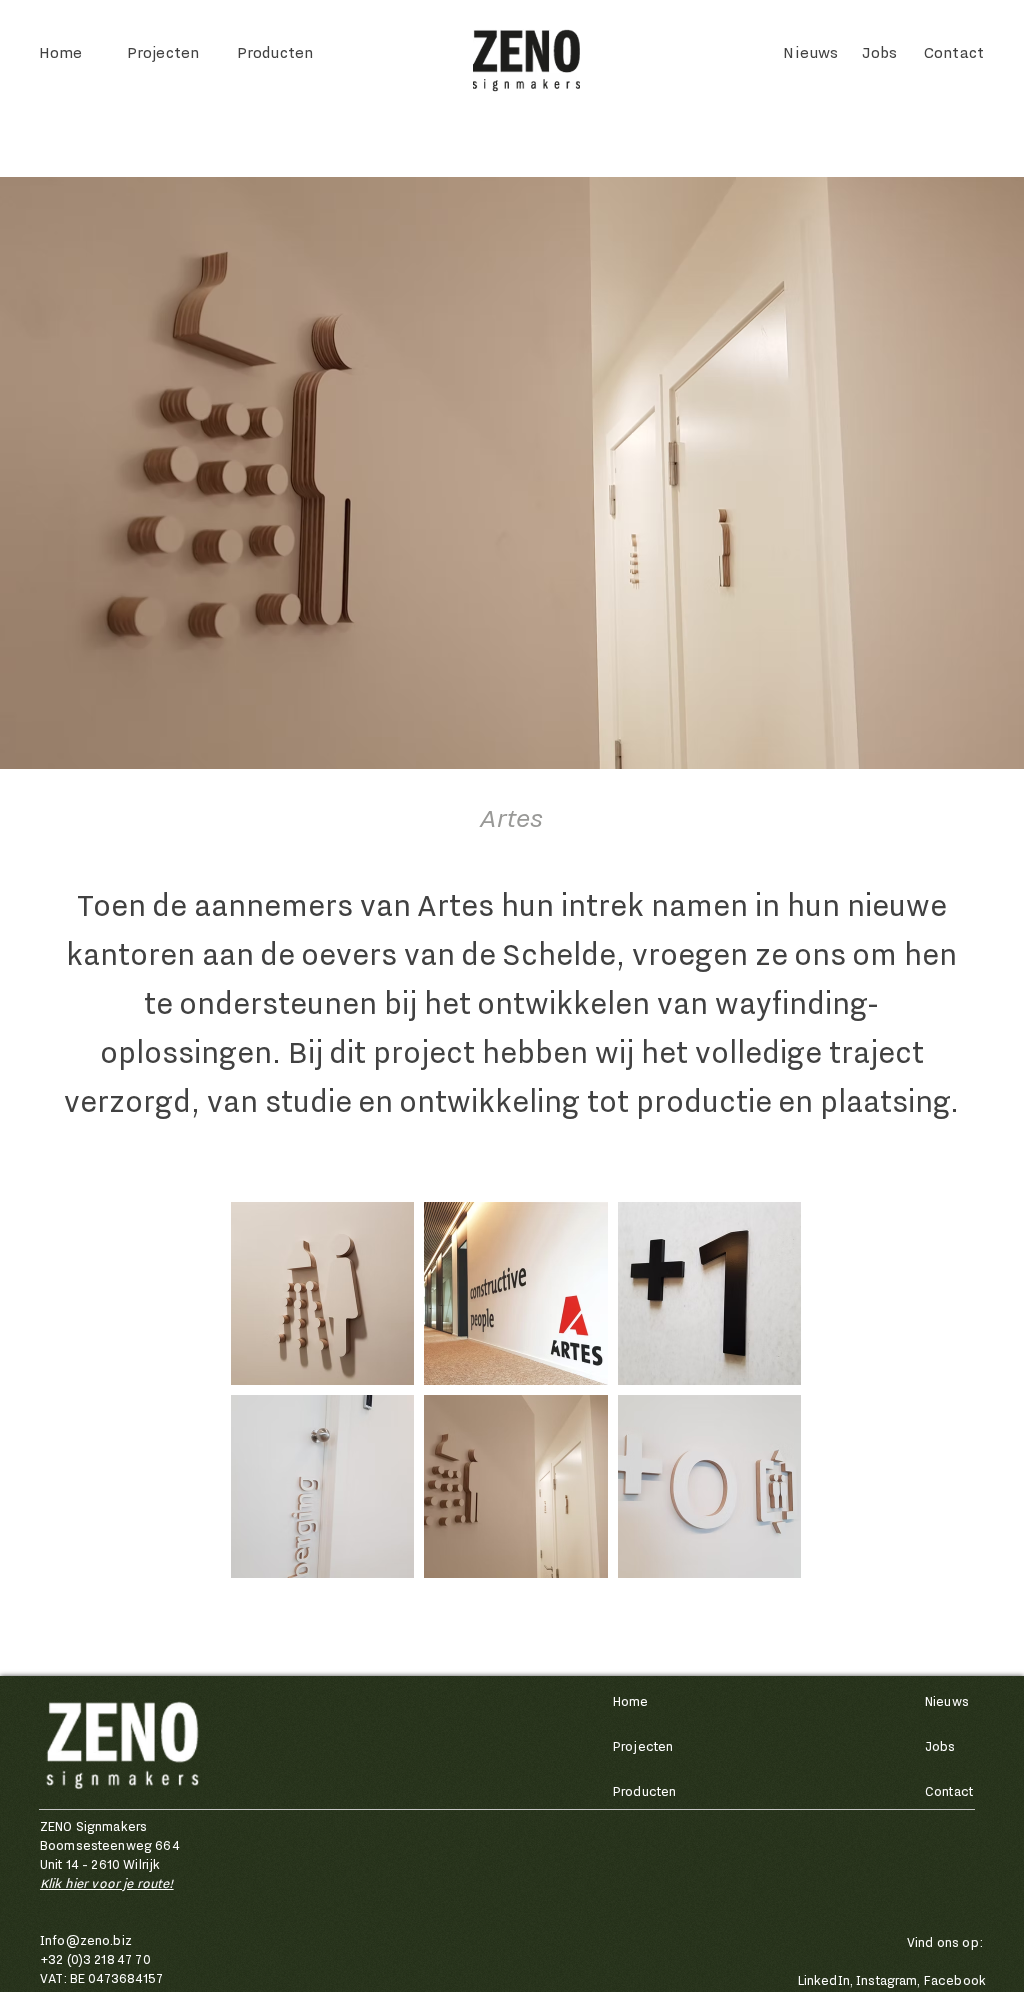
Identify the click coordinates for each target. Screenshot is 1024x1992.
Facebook (955, 1980)
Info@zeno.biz (86, 1940)
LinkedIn (824, 1980)
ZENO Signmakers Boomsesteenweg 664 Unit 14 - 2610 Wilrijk (110, 1845)
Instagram (886, 1980)
